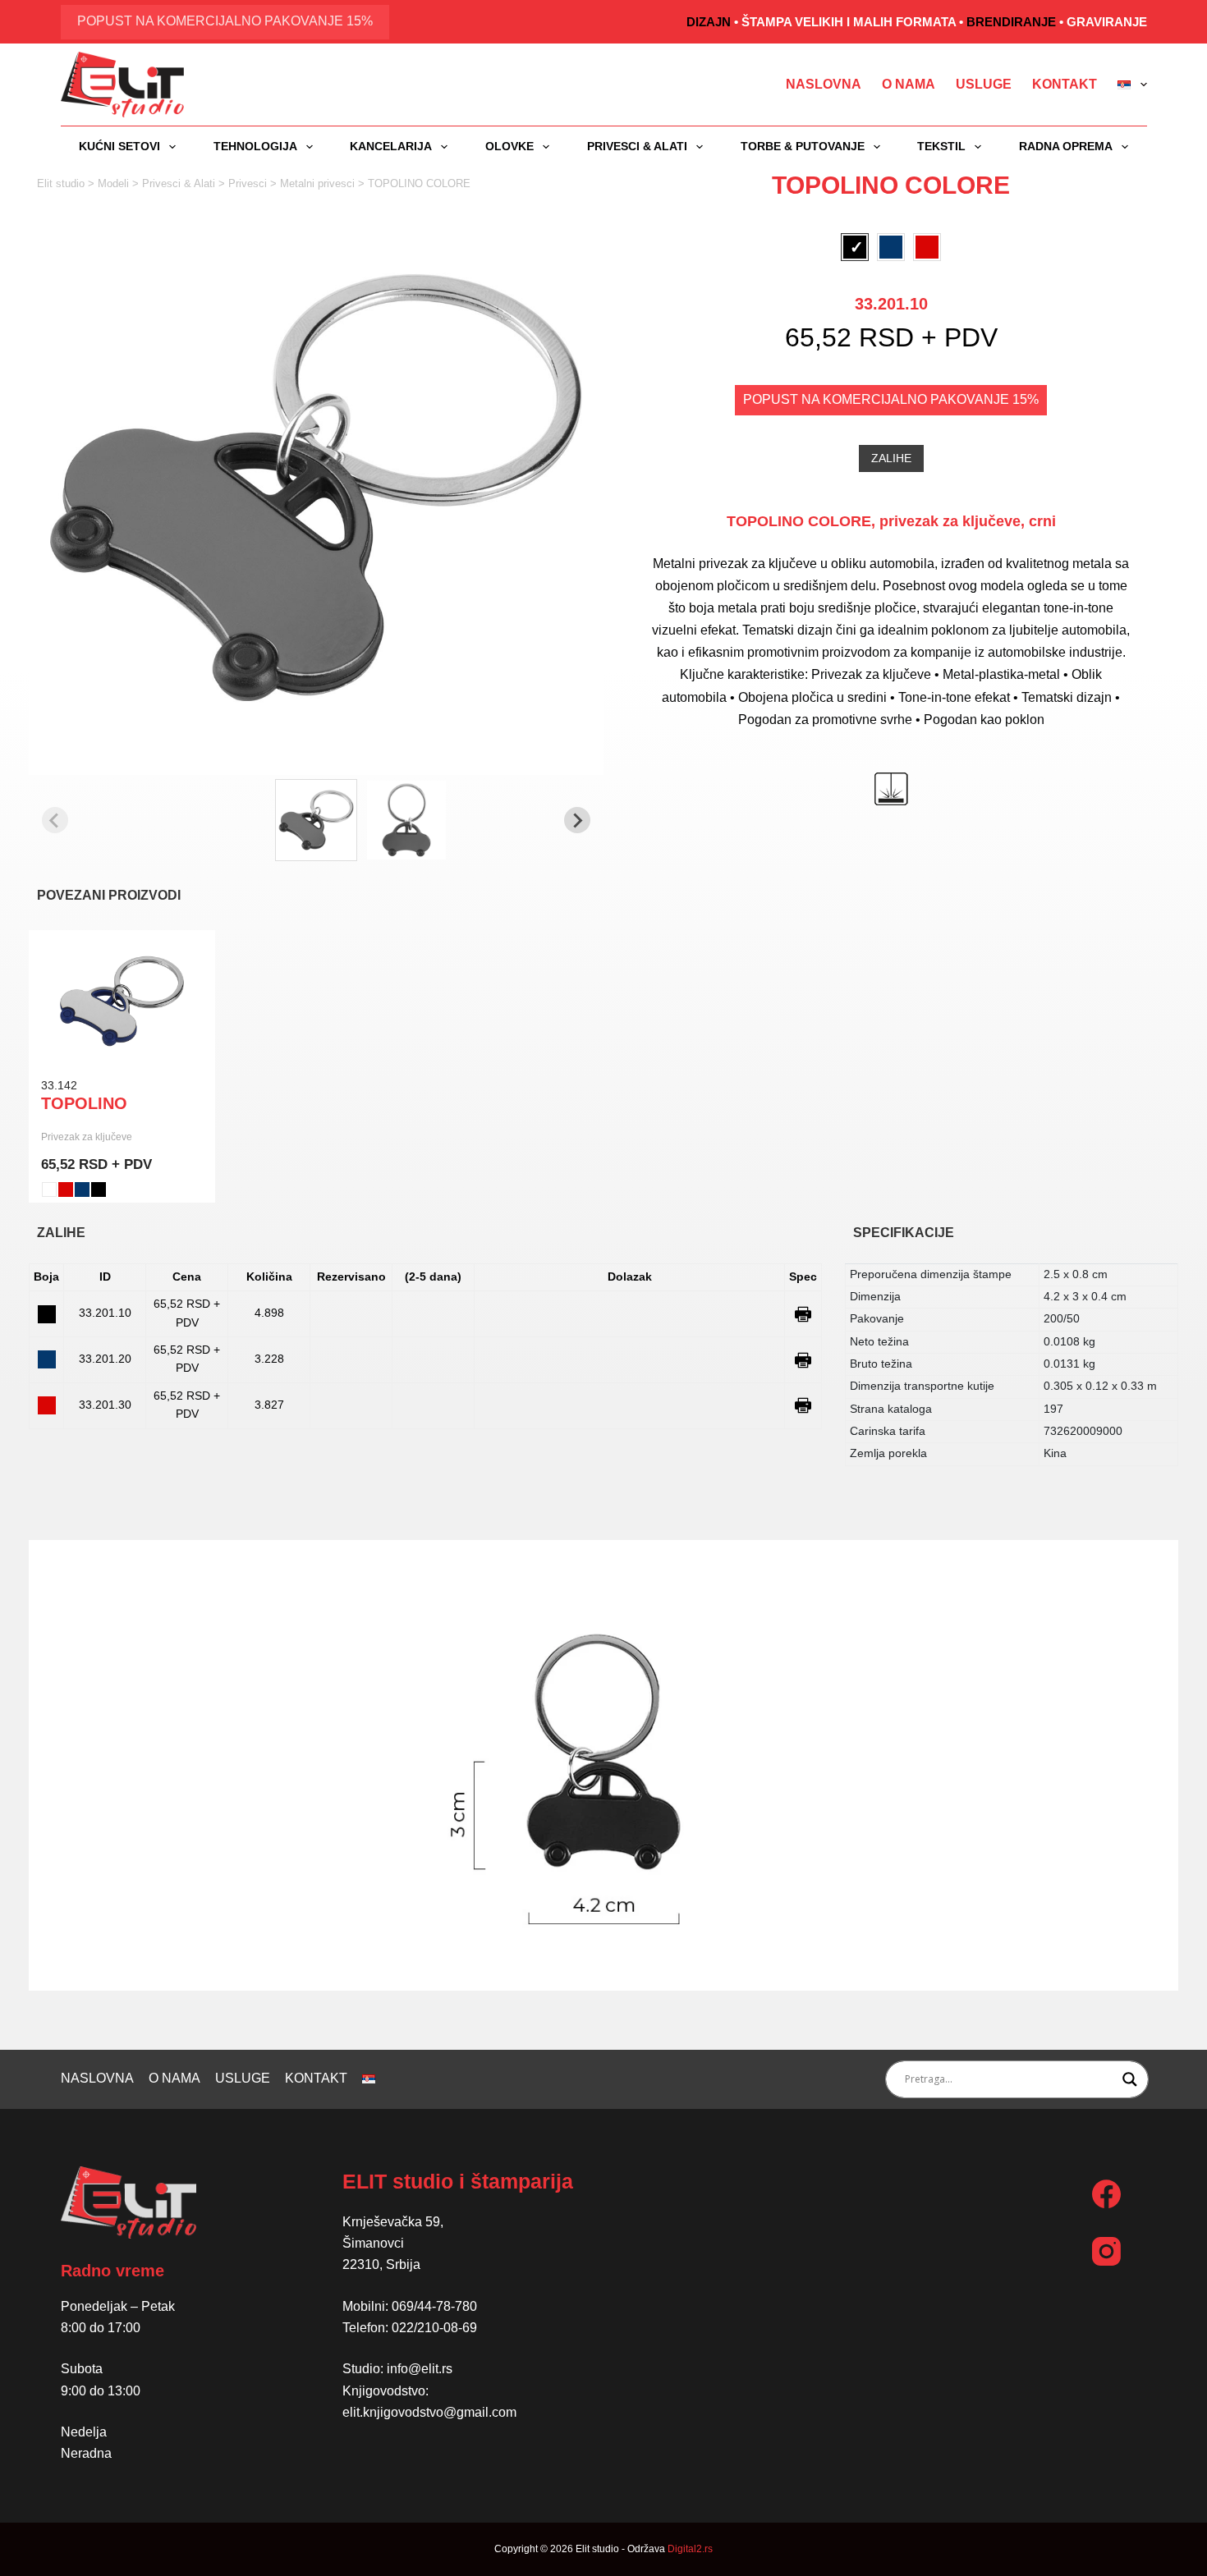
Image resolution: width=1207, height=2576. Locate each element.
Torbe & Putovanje (803, 146)
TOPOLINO (84, 1103)
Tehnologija (255, 146)
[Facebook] (1106, 2194)
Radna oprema (1066, 146)
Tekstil (941, 146)
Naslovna (824, 84)
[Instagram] (1106, 2251)
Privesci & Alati (637, 146)
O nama (909, 84)
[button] (316, 820)
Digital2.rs (690, 2549)
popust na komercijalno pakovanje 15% (225, 21)
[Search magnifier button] (1130, 2079)
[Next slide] (577, 820)
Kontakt (1065, 84)
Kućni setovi (119, 146)
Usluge (984, 84)
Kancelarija (391, 146)
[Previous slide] (55, 820)
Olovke (509, 146)
